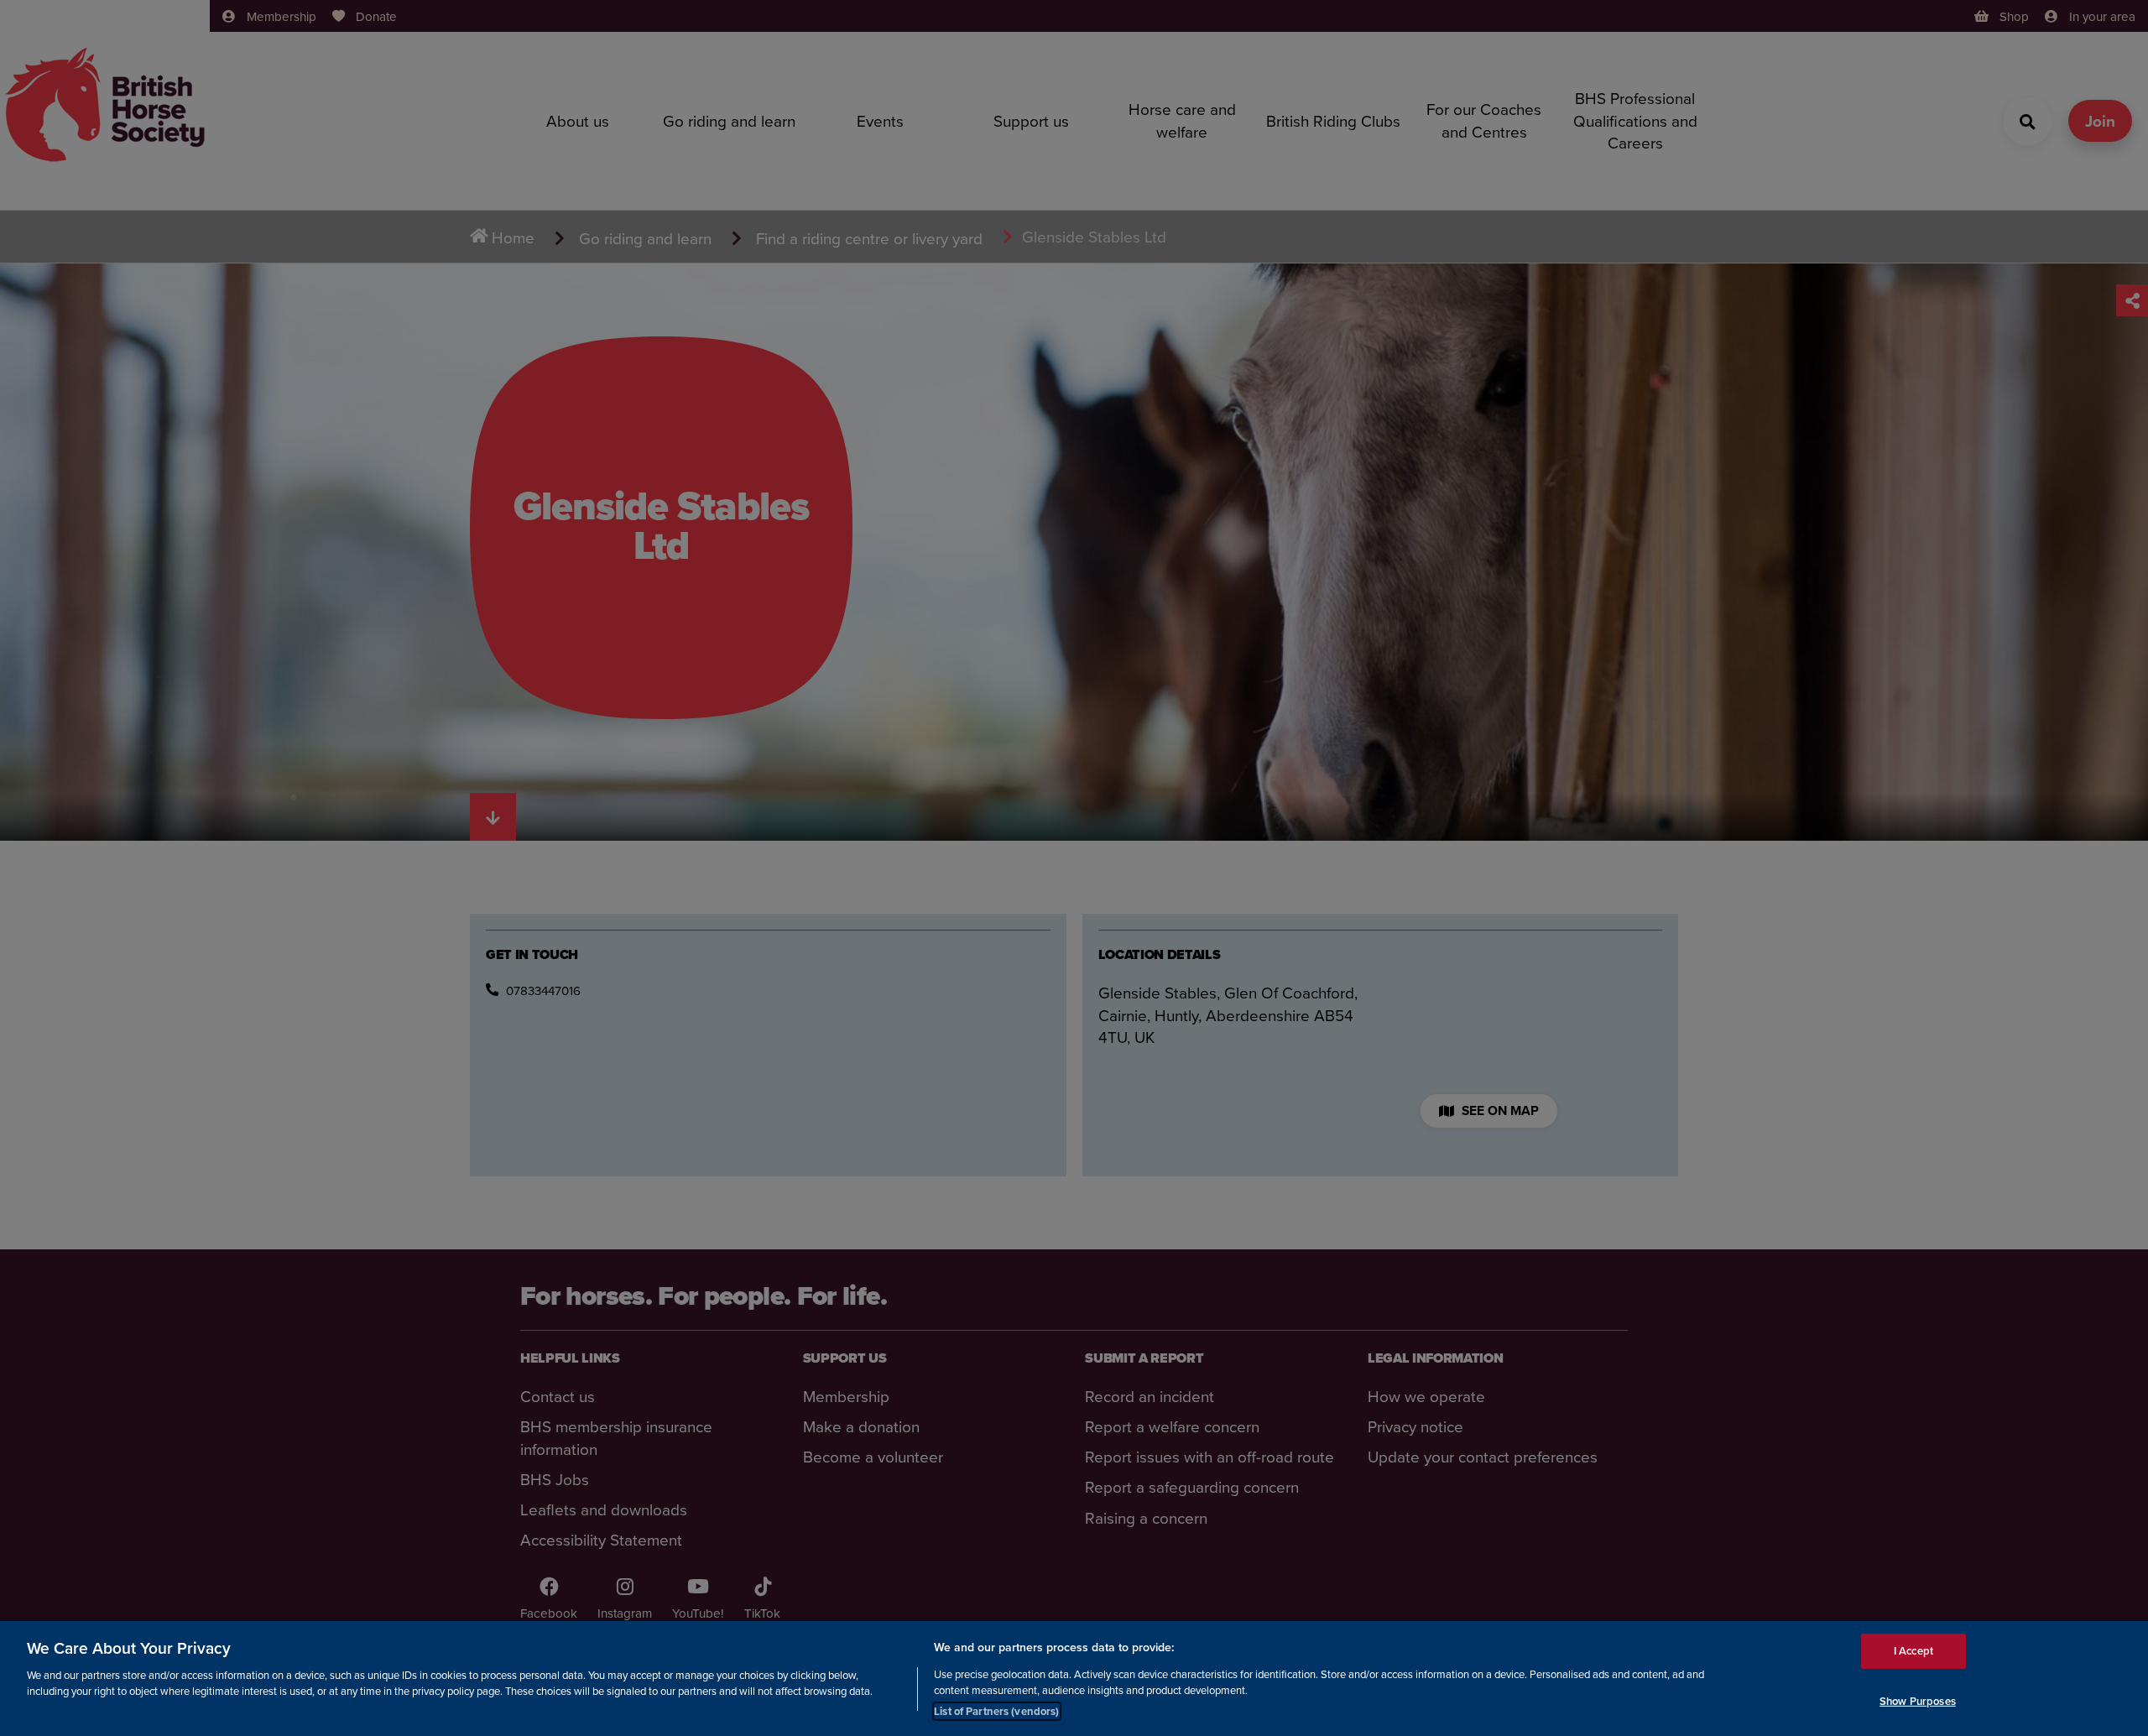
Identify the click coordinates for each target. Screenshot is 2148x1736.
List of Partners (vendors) (996, 1710)
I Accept (1913, 1651)
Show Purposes (1918, 1701)
